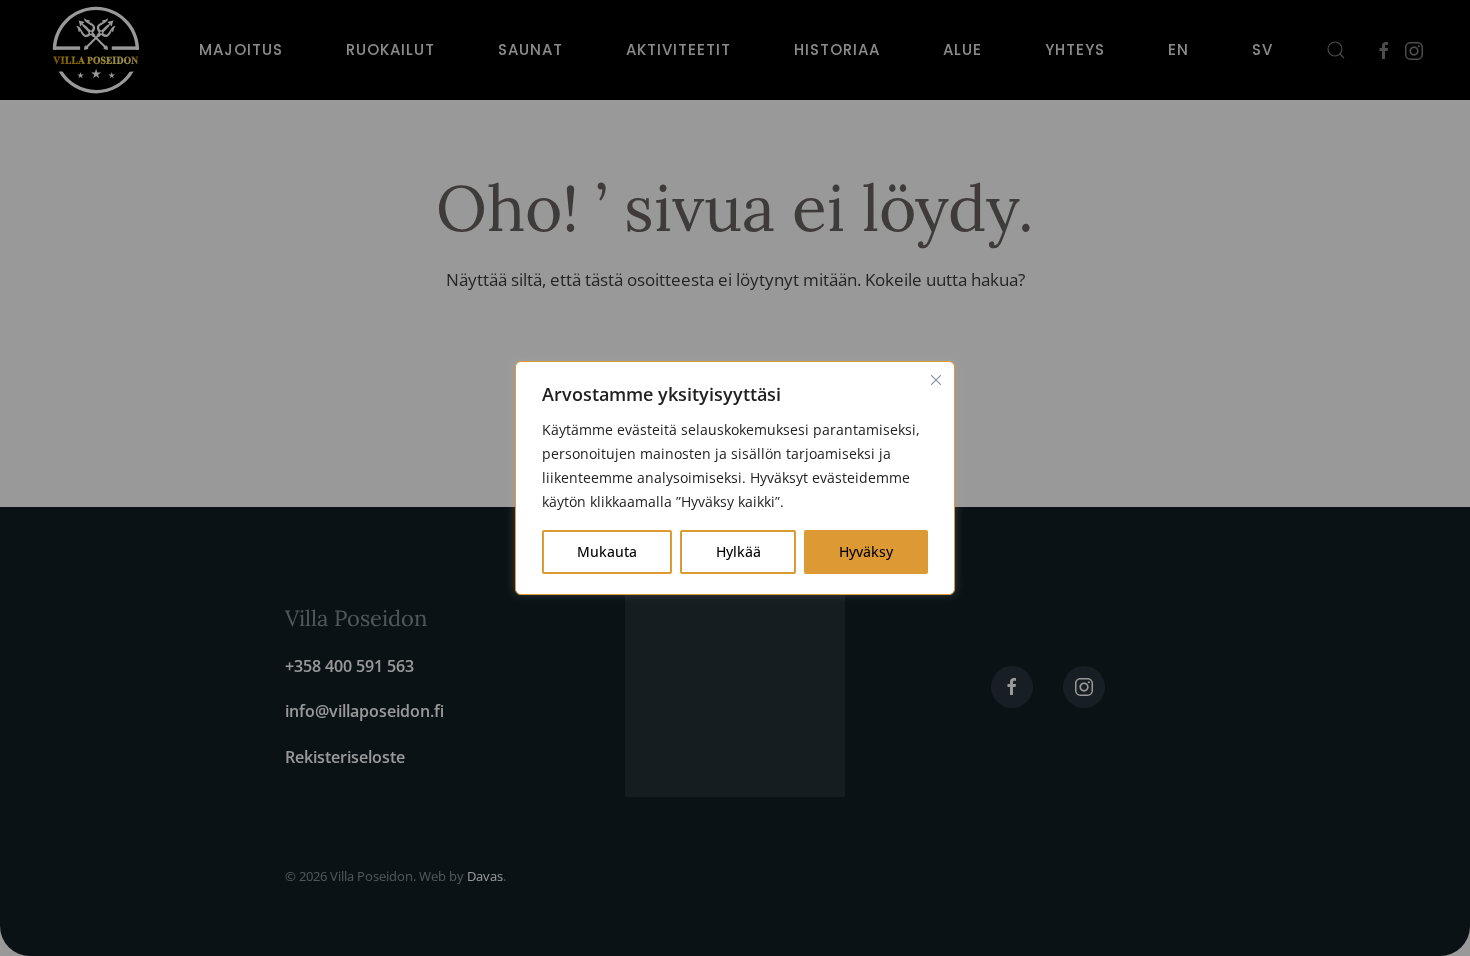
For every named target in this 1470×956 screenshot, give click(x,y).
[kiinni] (936, 380)
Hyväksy (866, 551)
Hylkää (738, 551)
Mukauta (607, 551)
